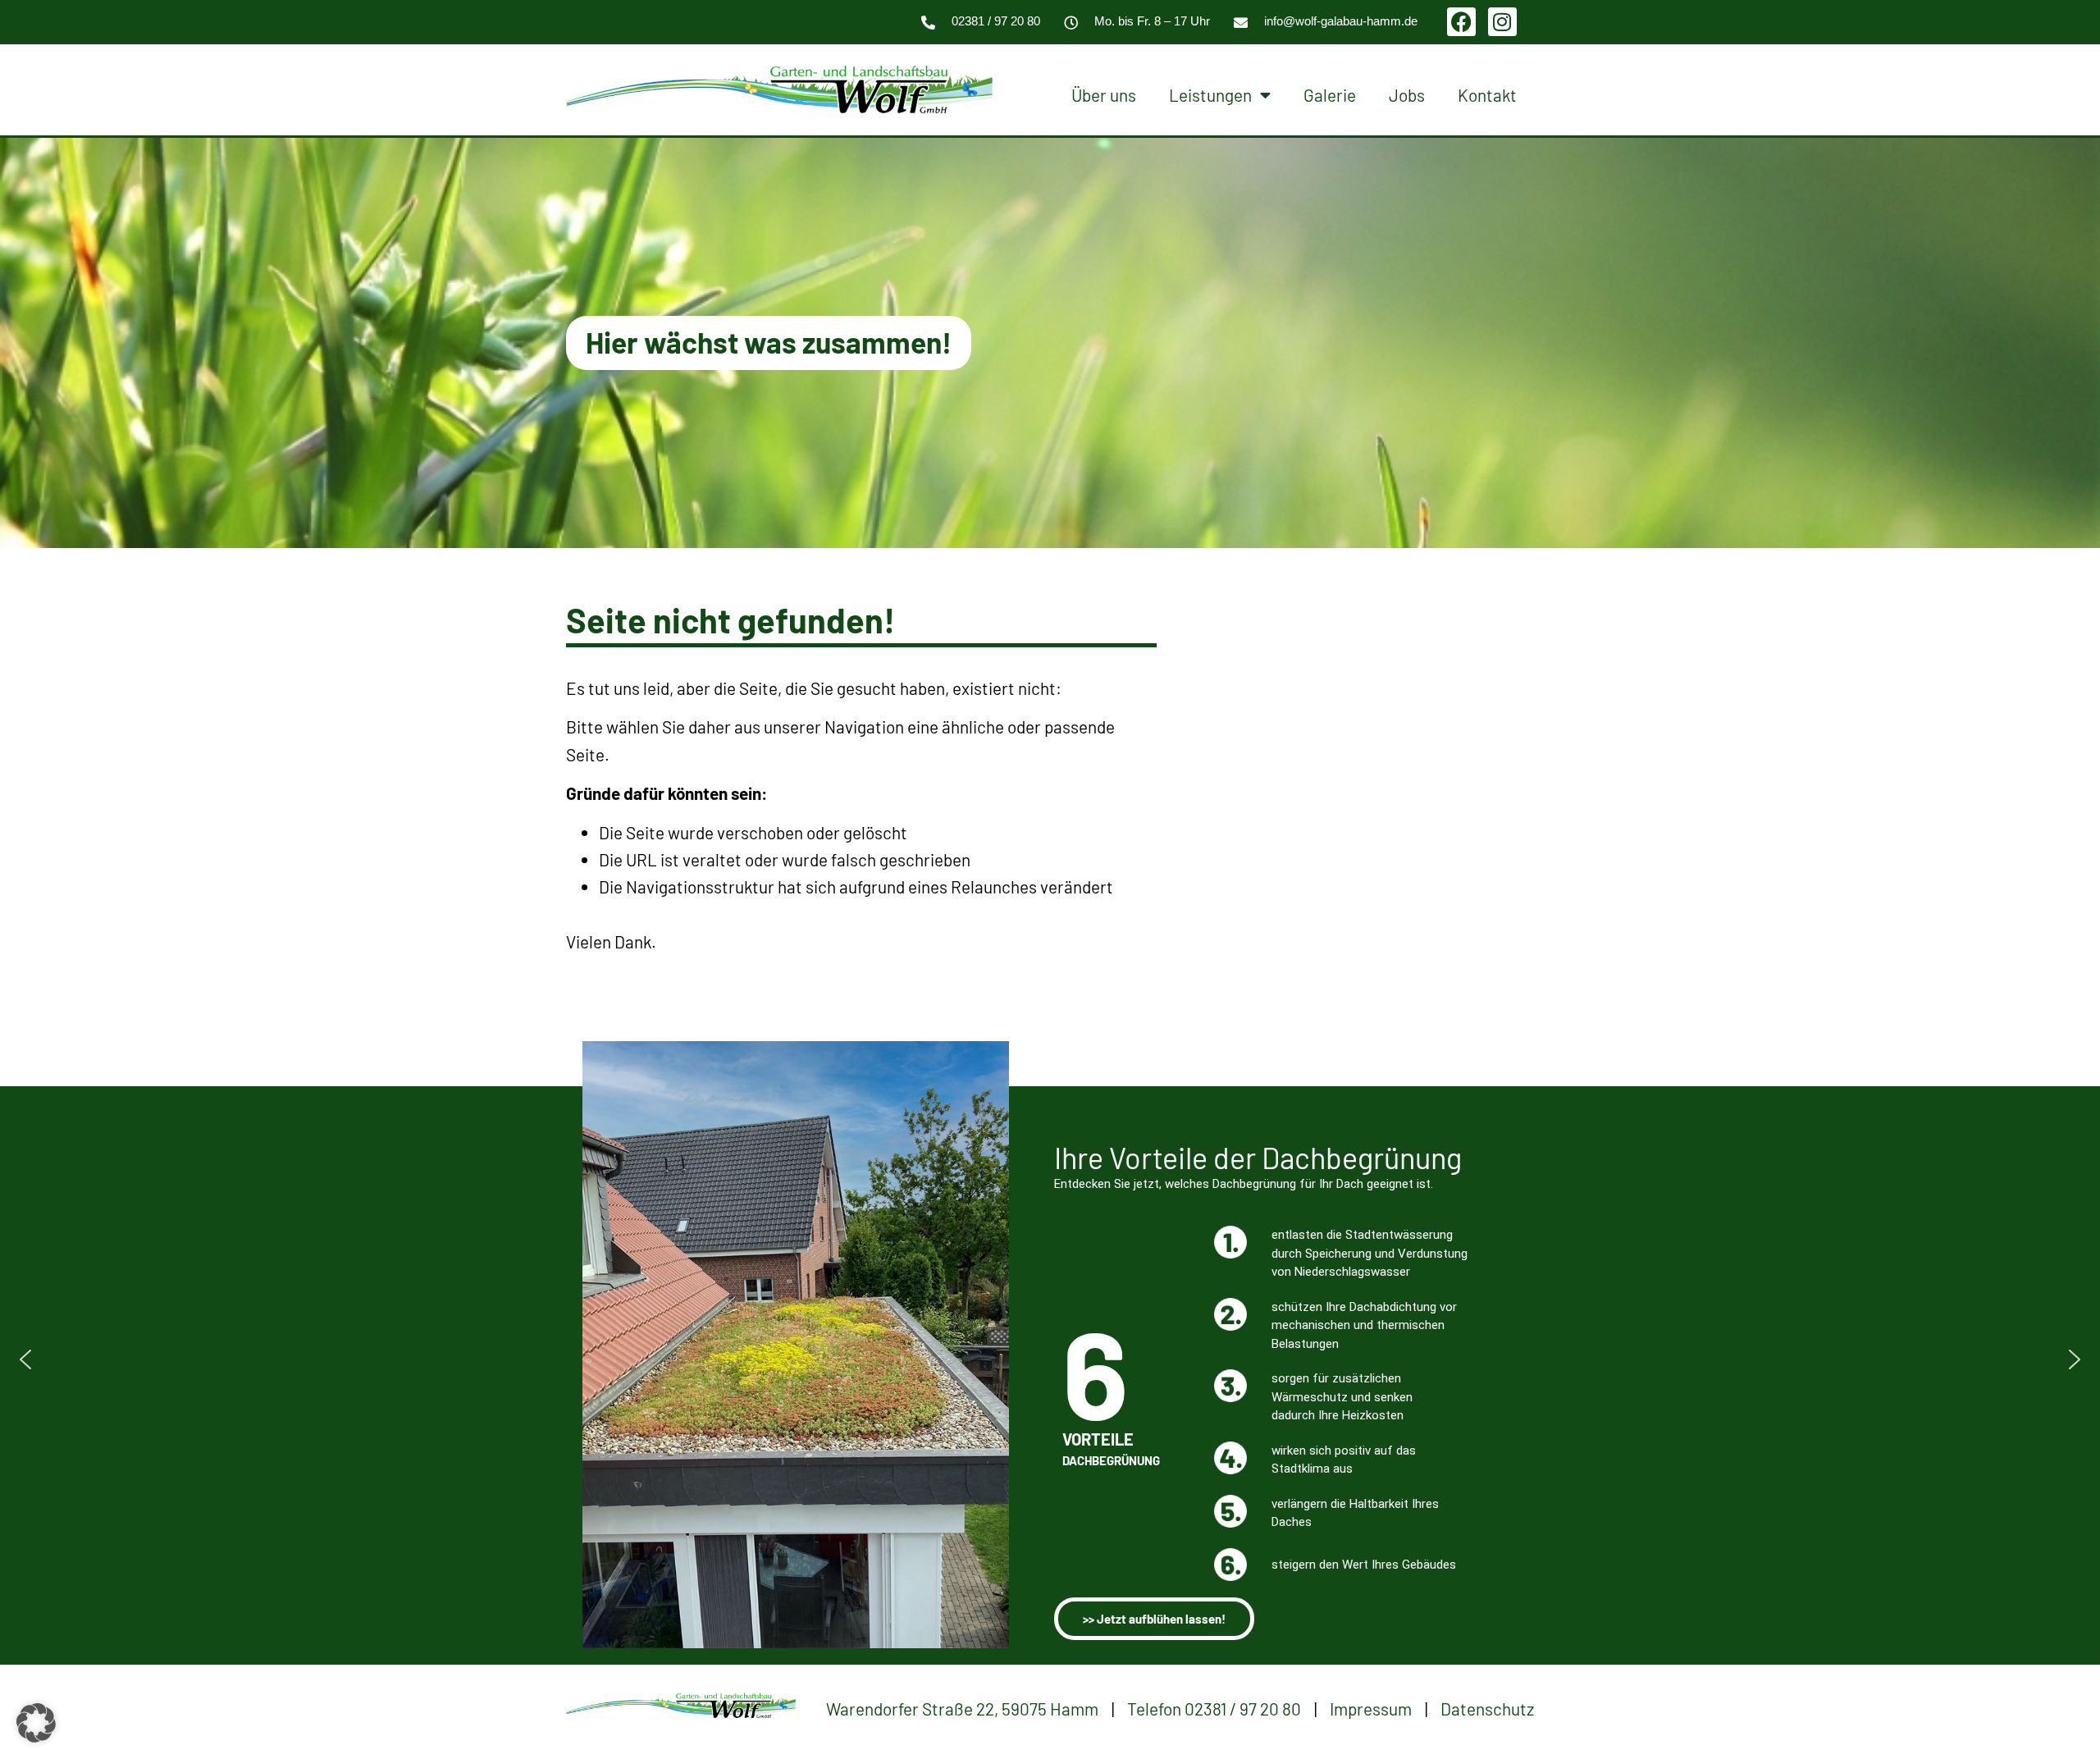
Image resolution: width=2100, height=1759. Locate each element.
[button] (25, 1359)
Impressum (1371, 1709)
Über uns (1104, 95)
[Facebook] (1461, 22)
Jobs (1407, 95)
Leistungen (1210, 95)
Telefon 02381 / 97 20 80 (1214, 1709)
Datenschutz (1487, 1709)
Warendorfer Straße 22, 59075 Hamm (962, 1709)
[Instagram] (1502, 22)
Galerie (1330, 95)
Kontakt (1487, 95)
